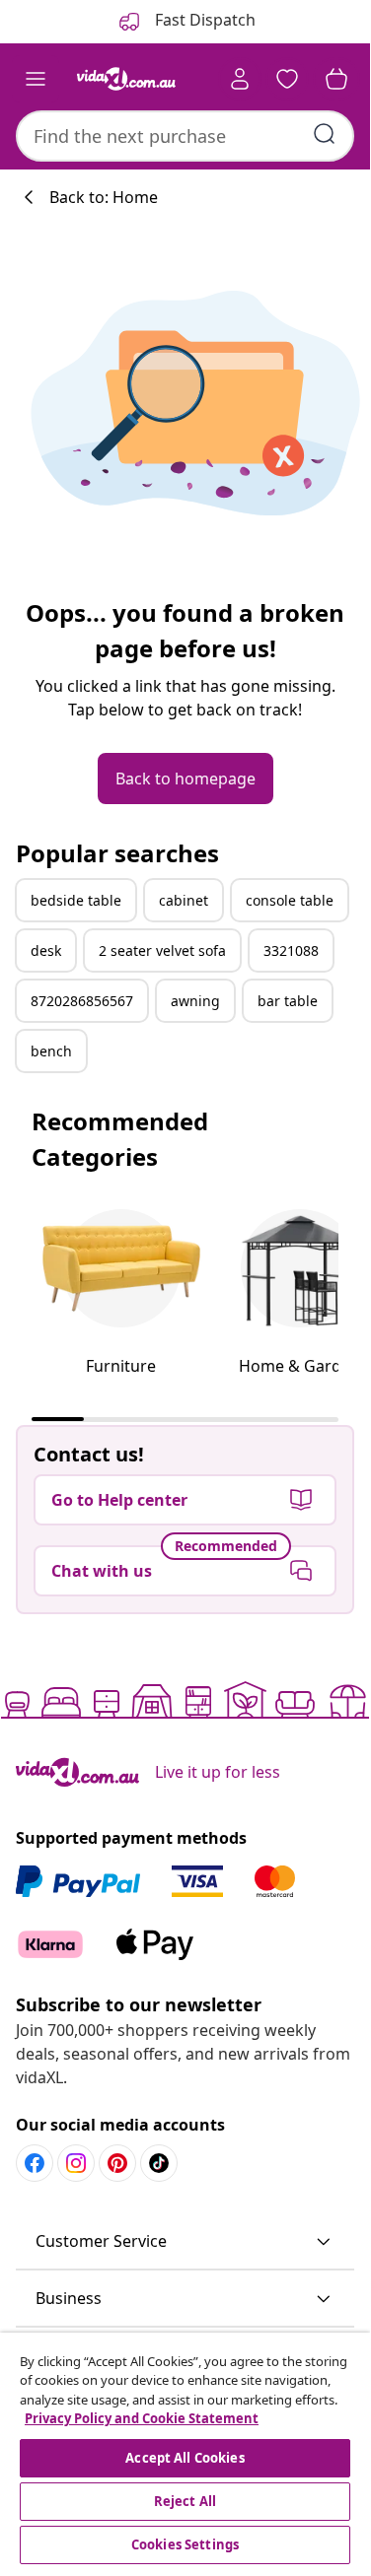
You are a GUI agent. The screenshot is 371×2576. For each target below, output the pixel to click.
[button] (185, 2242)
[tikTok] (159, 2163)
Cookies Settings (185, 2544)
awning (195, 1001)
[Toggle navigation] (36, 79)
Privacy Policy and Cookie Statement (142, 2418)
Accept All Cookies (185, 2458)
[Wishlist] (287, 79)
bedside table (76, 900)
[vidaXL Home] (126, 79)
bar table (288, 1001)
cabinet (184, 900)
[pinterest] (117, 2163)
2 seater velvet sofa (162, 950)
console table (290, 900)
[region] (185, 2451)
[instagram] (76, 2163)
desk (46, 950)
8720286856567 (82, 1001)
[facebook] (35, 2163)
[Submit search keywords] (325, 134)
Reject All (185, 2501)
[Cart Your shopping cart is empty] (336, 79)
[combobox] (185, 136)
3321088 (291, 950)
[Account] (240, 79)
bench (51, 1051)
